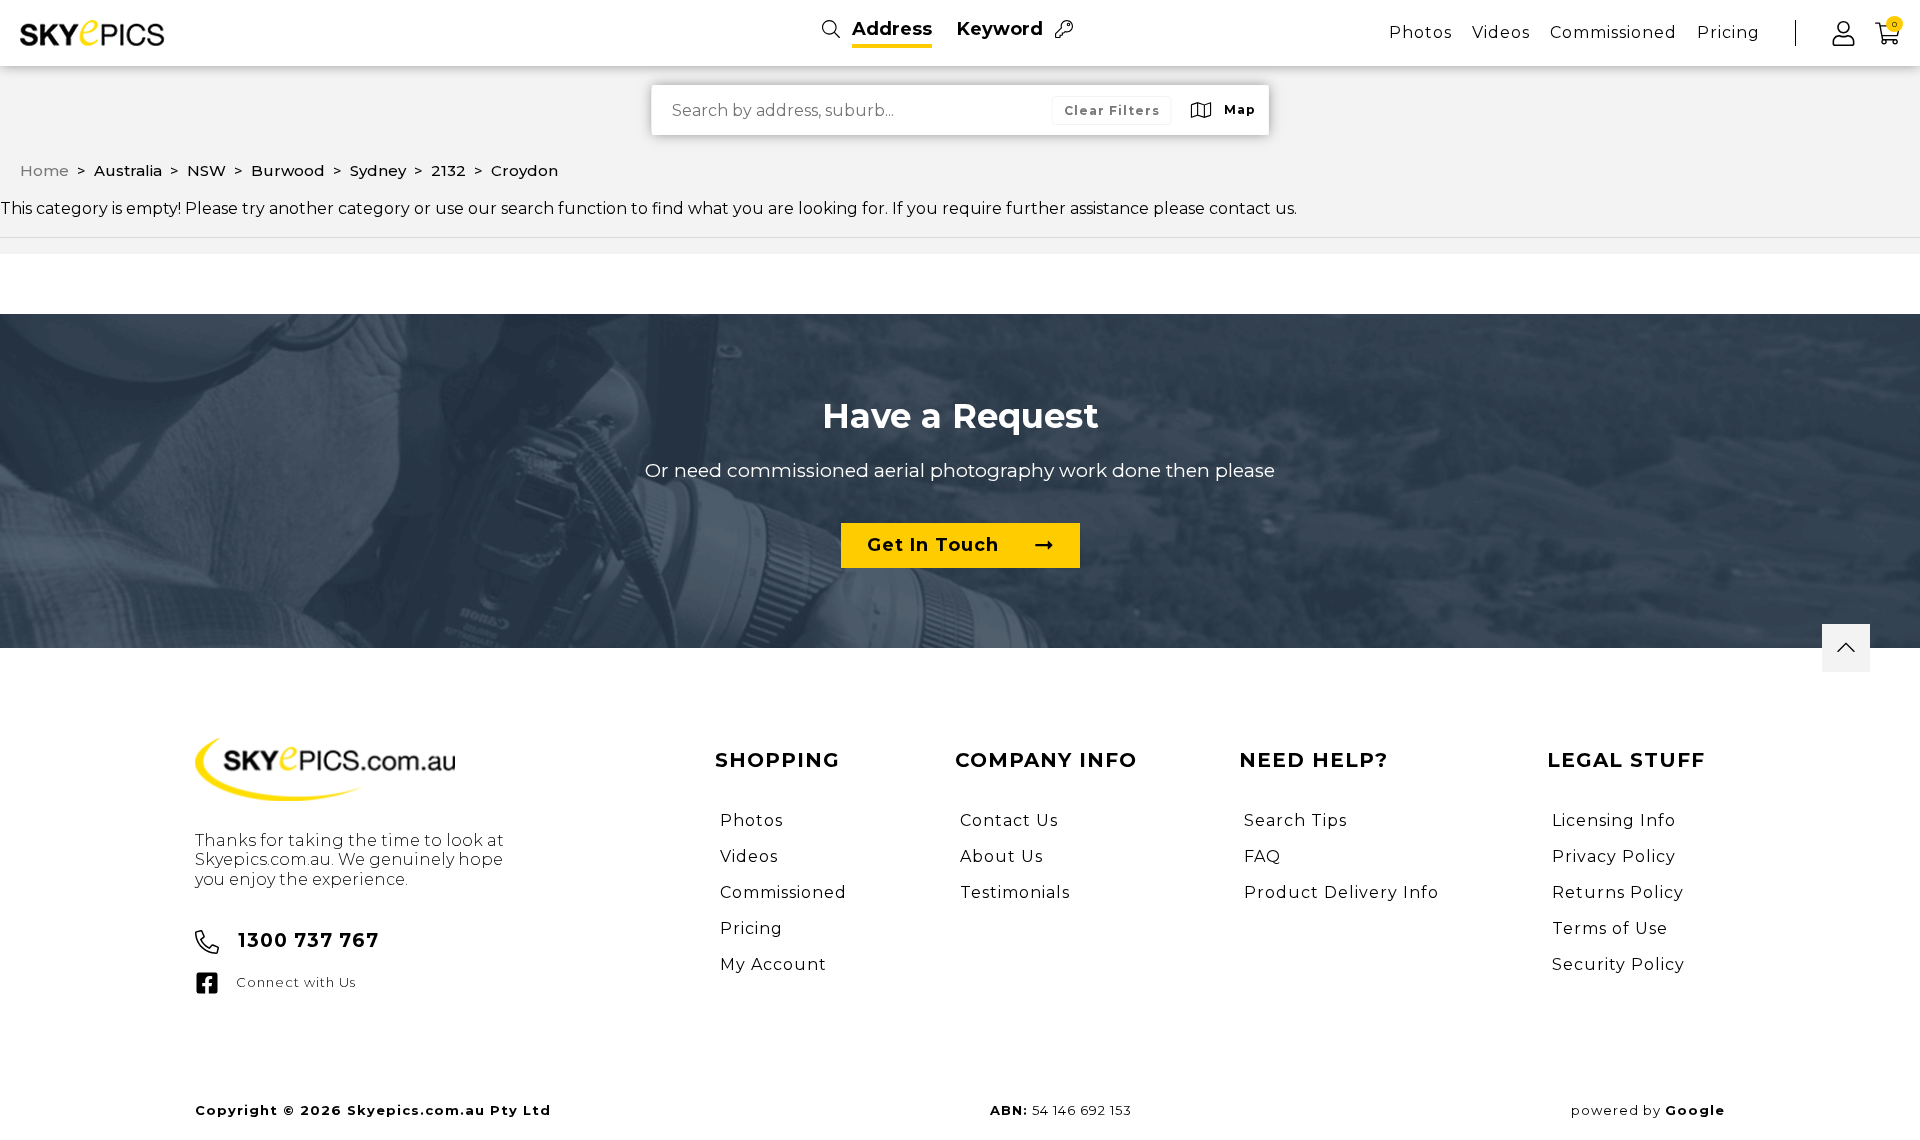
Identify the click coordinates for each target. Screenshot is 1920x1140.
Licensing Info (1614, 820)
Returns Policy (1618, 892)
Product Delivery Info (1341, 892)
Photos (1420, 32)
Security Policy (1618, 964)
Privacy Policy (1614, 856)
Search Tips (1295, 820)
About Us (1001, 856)
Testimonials (1015, 892)
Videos (1501, 32)
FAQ (1262, 856)
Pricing (1728, 32)
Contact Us (1009, 820)
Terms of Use (1610, 928)
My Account (773, 964)
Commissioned (1613, 32)
